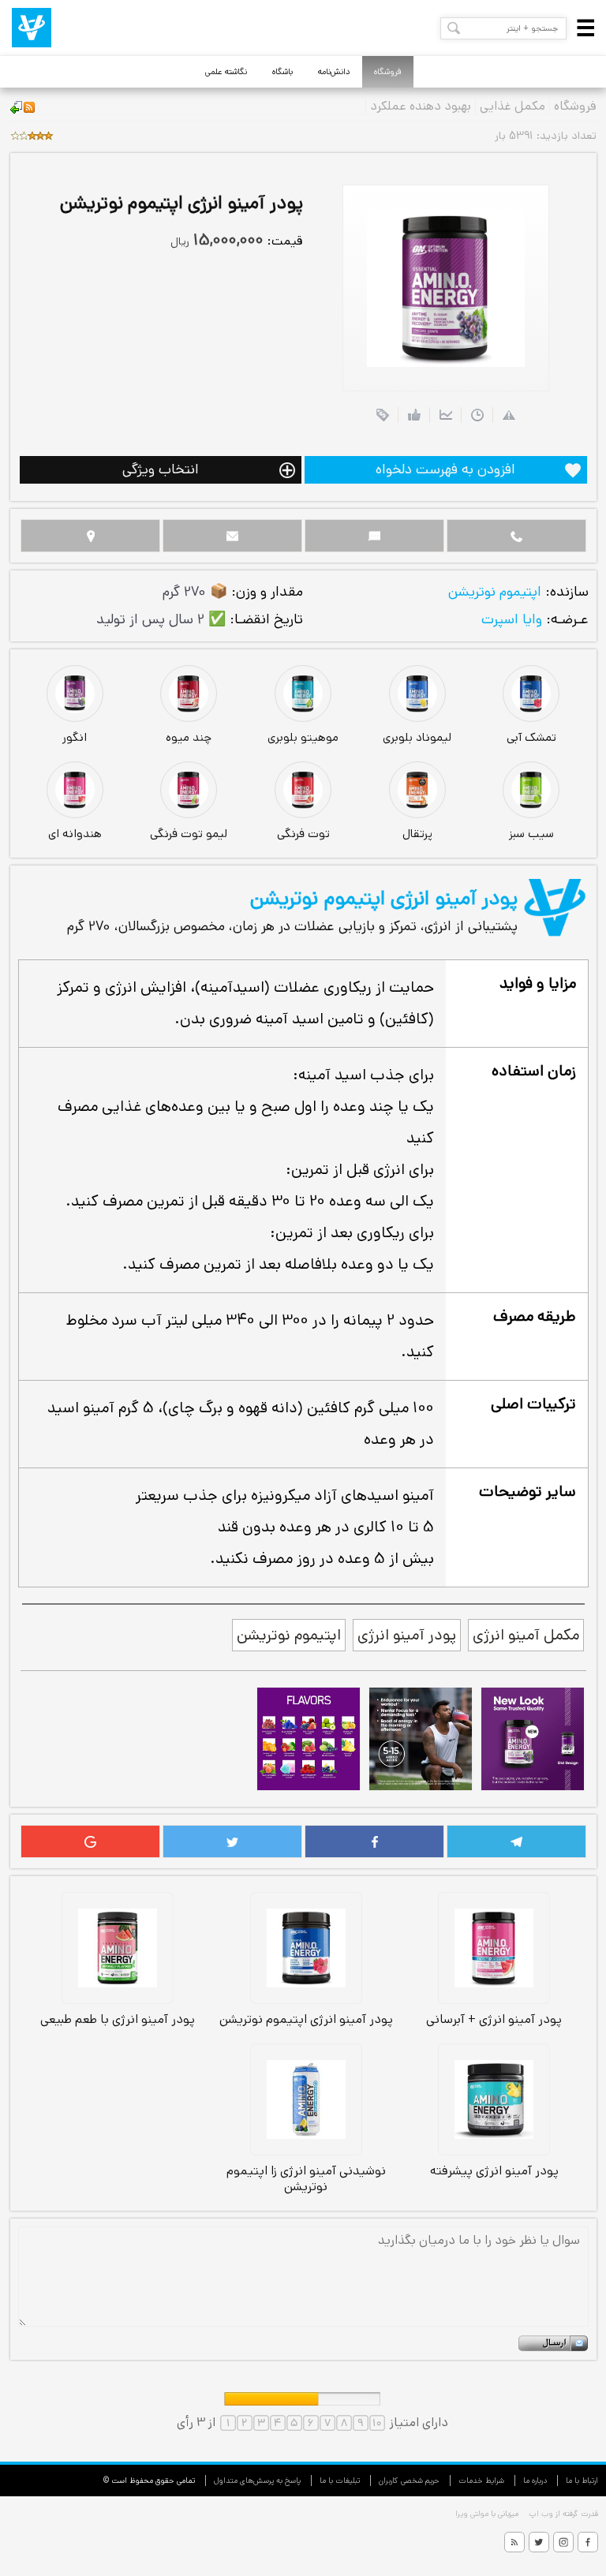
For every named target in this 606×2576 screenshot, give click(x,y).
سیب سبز (531, 834)
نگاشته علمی (226, 72)
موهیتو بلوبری (303, 737)
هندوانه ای (75, 834)
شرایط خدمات (481, 2481)
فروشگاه (388, 72)
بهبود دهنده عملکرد (421, 107)
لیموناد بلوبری (417, 737)
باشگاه (282, 72)
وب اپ (540, 2514)
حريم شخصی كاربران (409, 2481)
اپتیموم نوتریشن (495, 592)
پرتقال (417, 834)
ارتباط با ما (582, 2481)
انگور (75, 737)
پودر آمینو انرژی (407, 1635)
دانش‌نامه (334, 72)
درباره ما (535, 2481)
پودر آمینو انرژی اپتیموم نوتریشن (306, 2019)
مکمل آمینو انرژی (526, 1635)
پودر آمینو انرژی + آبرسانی (494, 2019)
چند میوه (189, 737)
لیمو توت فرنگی (189, 834)
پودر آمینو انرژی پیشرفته (494, 2170)
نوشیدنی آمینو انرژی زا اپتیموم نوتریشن (306, 2178)
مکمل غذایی (512, 107)
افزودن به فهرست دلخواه (445, 469)
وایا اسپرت (512, 619)
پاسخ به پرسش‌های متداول (257, 2481)
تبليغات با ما (340, 2481)
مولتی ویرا (472, 2514)
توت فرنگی (303, 834)
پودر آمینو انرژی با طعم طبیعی (118, 2019)
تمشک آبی (531, 737)
